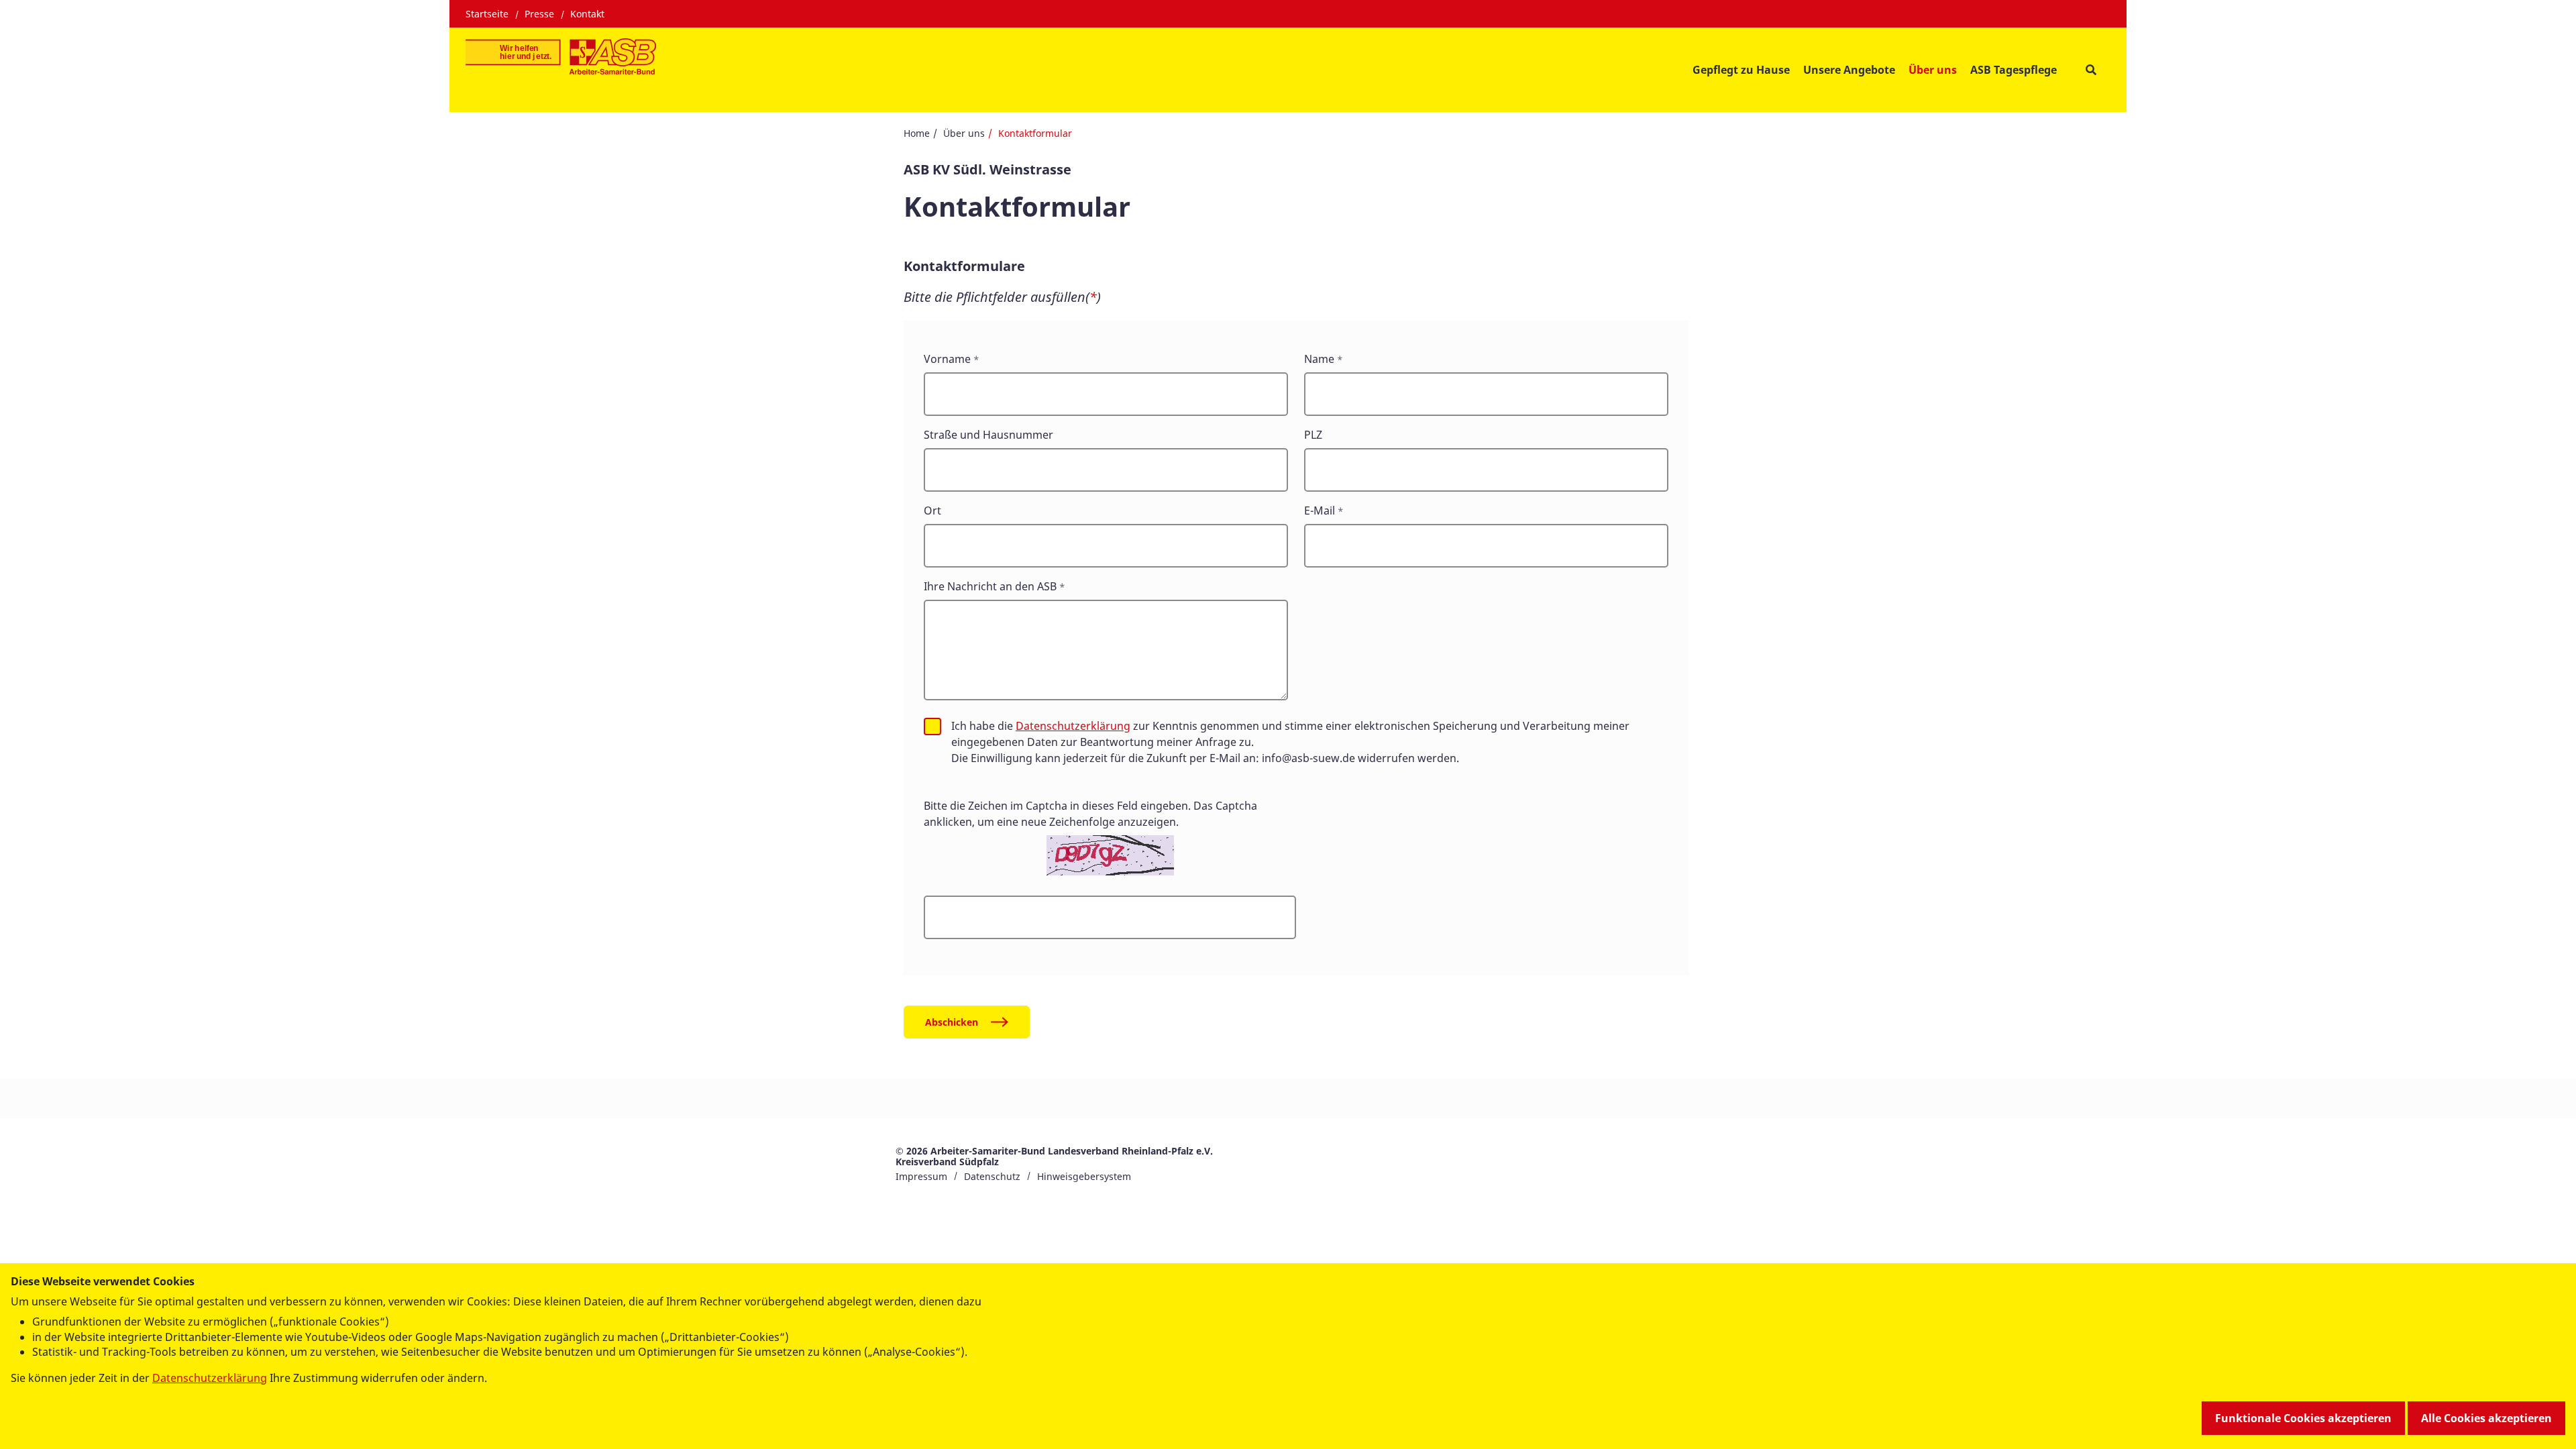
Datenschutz (992, 1176)
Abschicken (952, 1022)
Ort (932, 511)
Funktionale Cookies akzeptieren (2303, 1418)
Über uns (964, 133)
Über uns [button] (1933, 70)
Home (917, 133)
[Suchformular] (2091, 69)
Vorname (947, 359)
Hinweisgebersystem (1084, 1176)
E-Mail (1320, 511)
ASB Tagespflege (2014, 70)
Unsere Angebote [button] (1849, 70)
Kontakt (587, 14)
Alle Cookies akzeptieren (2486, 1418)
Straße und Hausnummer (988, 435)
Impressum (921, 1176)
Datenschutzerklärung (1073, 726)
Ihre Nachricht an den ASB (990, 586)
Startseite (487, 14)
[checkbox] (932, 727)
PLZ (1313, 435)
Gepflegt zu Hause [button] (1741, 70)
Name (1319, 359)
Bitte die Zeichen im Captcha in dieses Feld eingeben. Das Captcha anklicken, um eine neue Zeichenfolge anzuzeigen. (1090, 814)
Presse (539, 14)
